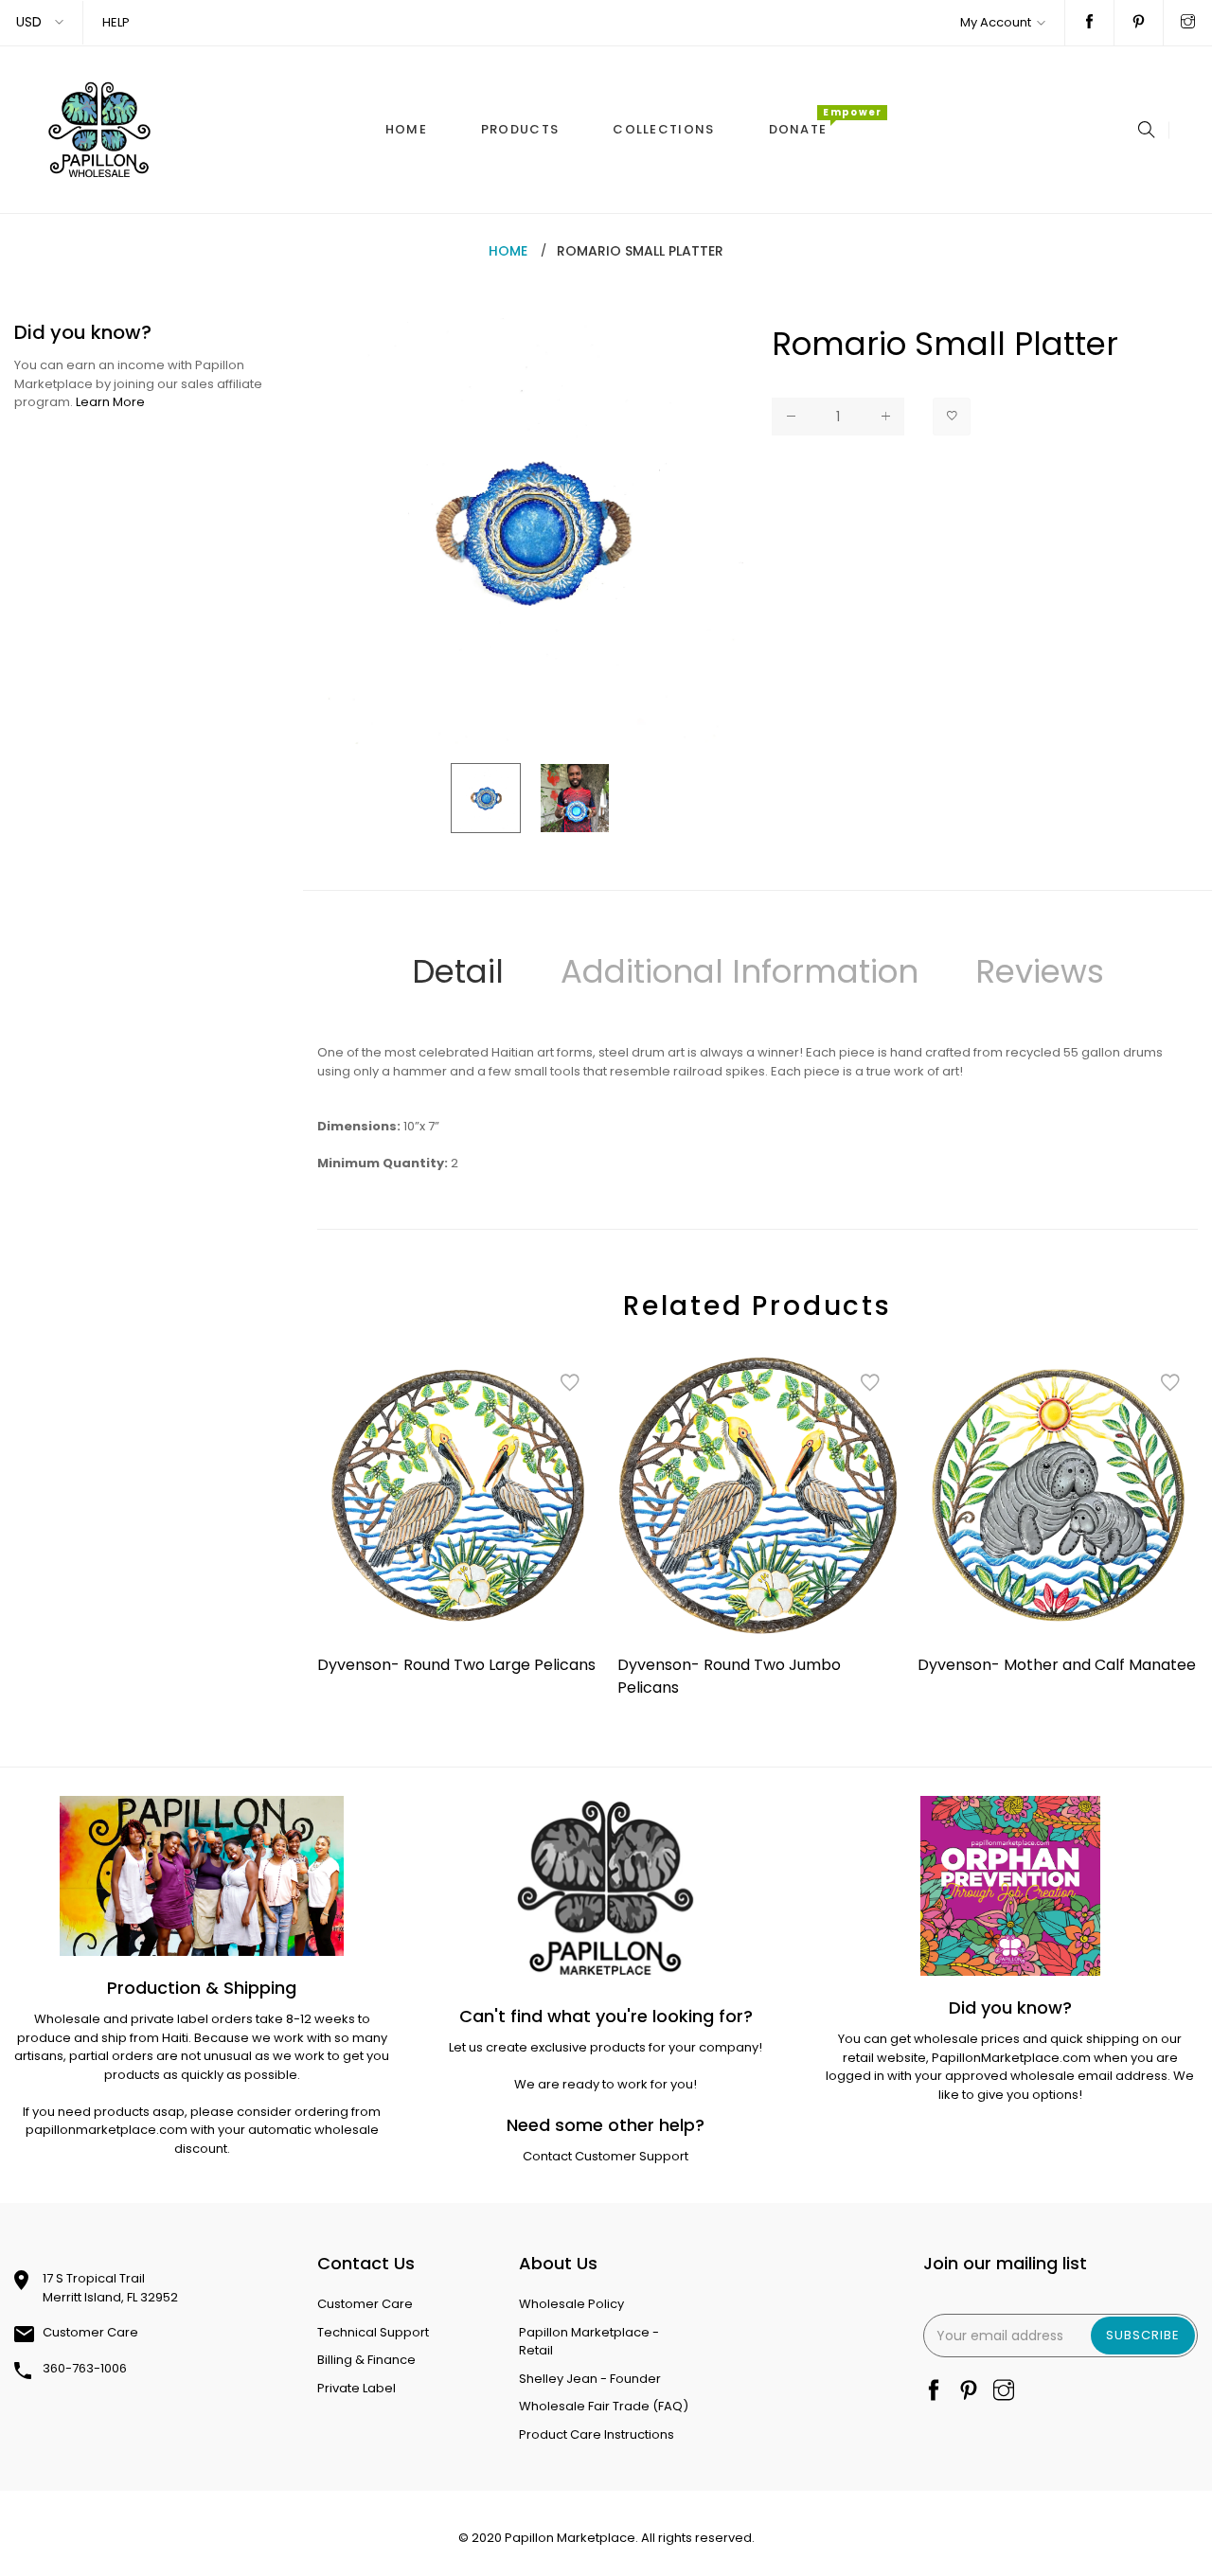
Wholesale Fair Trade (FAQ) (604, 2406)
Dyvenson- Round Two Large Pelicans (456, 1665)
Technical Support (373, 2332)
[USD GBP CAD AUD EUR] (41, 22)
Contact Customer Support (606, 2156)
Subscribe (1143, 2335)
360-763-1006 (85, 2368)
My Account (996, 22)
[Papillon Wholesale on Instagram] (1188, 23)
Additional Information (740, 971)
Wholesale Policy (571, 2304)
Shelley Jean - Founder (590, 2379)
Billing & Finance (366, 2360)
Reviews (1040, 971)
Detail (458, 971)
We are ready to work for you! (606, 2084)
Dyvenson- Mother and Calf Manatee (1057, 1665)
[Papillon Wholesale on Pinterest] (1139, 23)
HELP (116, 22)
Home (508, 251)
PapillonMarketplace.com (1011, 2058)
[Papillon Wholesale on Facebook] (1089, 23)
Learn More (110, 402)
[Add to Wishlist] (952, 417)
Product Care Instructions (597, 2434)
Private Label (356, 2388)
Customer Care (90, 2332)
